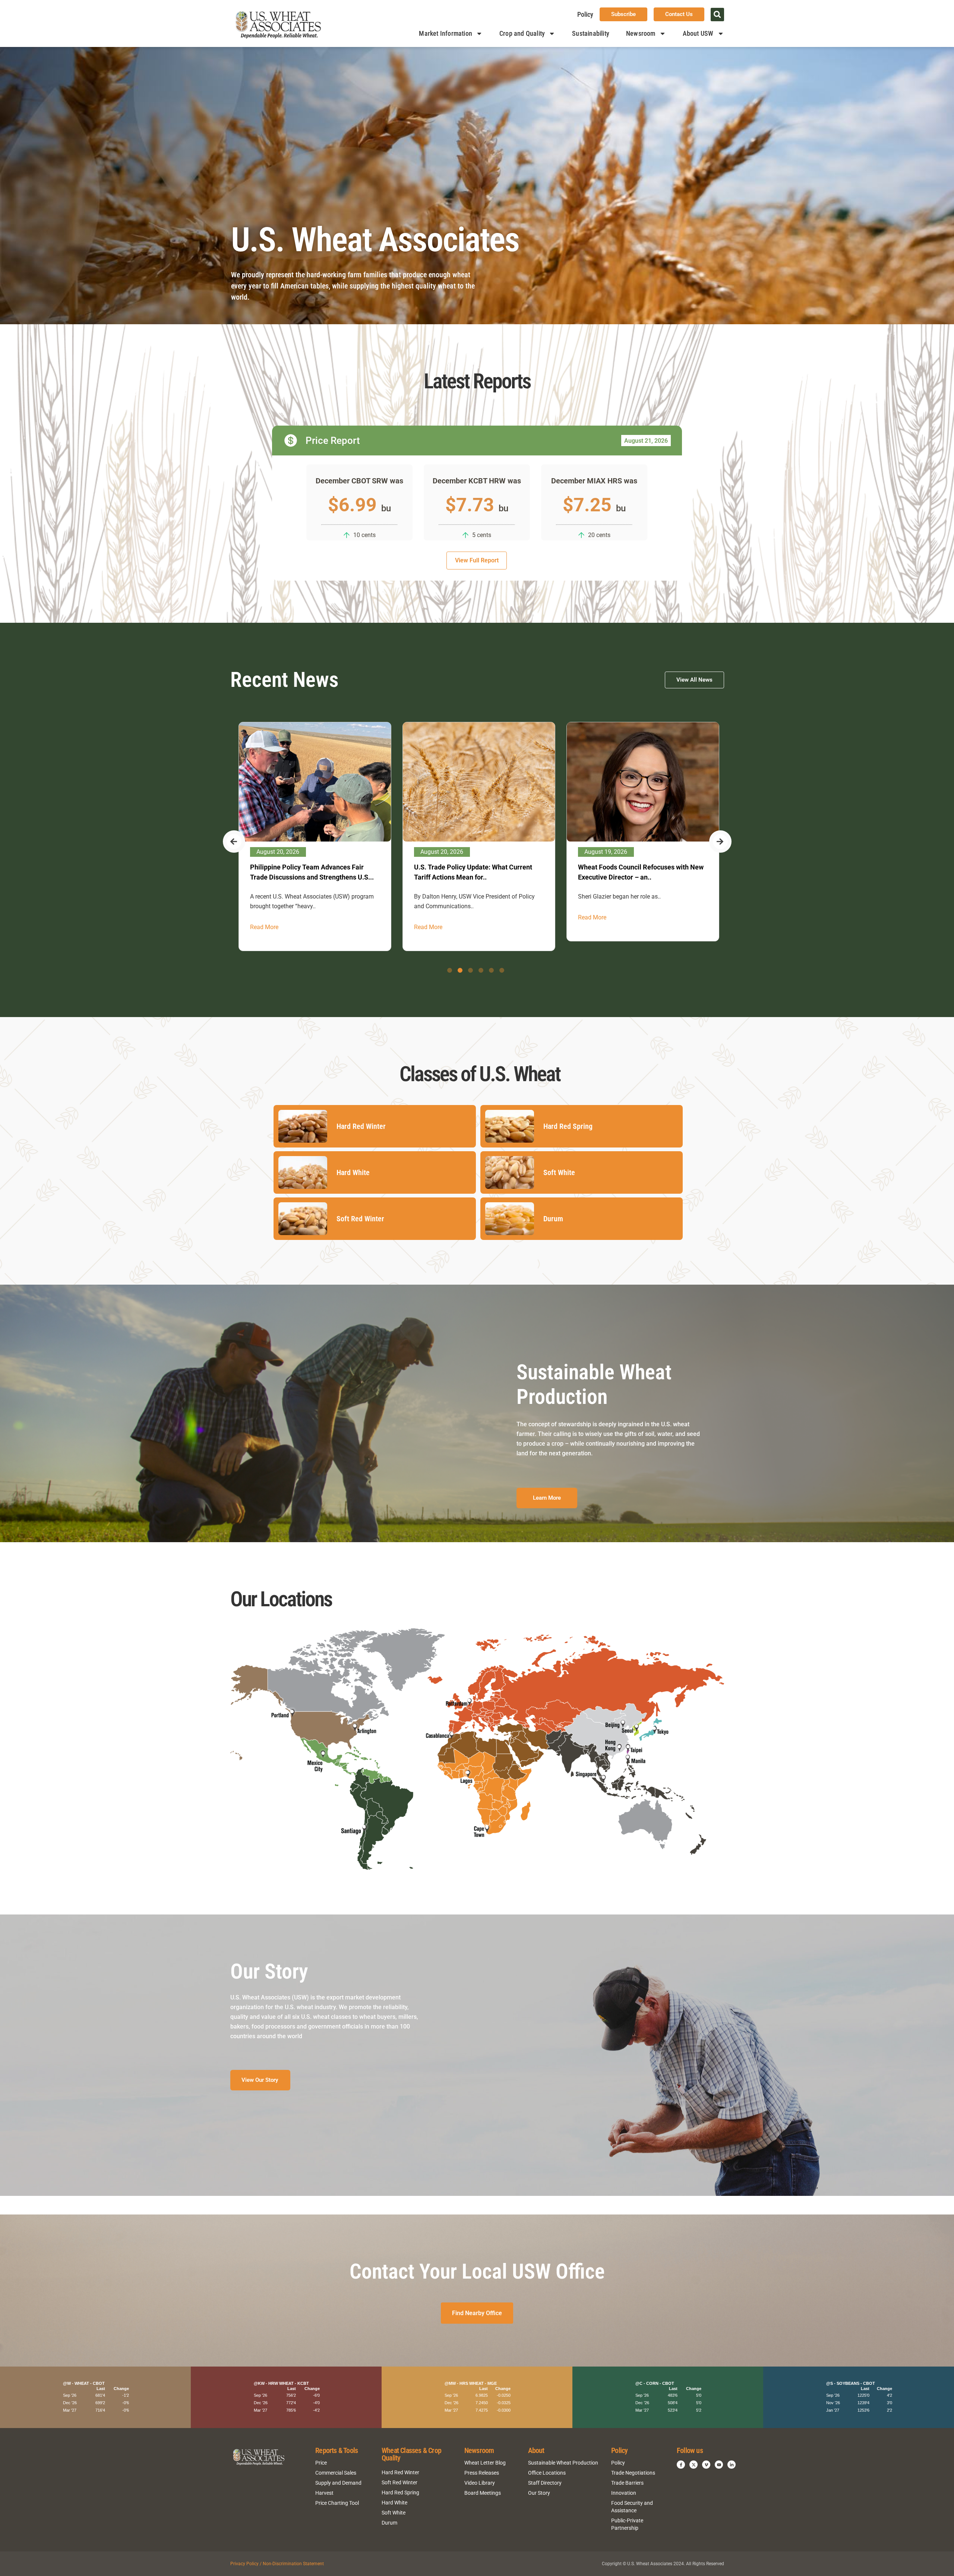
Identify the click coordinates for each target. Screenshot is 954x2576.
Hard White (394, 2503)
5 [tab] (491, 970)
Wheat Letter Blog (485, 2463)
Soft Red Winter (399, 2482)
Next (720, 842)
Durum (389, 2523)
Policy (585, 14)
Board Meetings (483, 2493)
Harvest (324, 2493)
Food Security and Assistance (632, 2507)
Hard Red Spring (400, 2493)
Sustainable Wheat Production (563, 2463)
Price (321, 2463)
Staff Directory (545, 2483)
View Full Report (477, 560)
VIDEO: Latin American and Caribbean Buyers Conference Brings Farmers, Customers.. (470, 877)
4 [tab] (481, 970)
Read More (263, 917)
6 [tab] (502, 970)
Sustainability (591, 33)
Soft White (394, 2513)
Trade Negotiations (633, 2473)
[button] (717, 15)
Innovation (624, 2493)
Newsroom (641, 33)
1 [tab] (450, 970)
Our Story (539, 2493)
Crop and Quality (522, 33)
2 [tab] (460, 970)
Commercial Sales (336, 2473)
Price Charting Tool (337, 2503)
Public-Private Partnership (627, 2524)
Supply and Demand (338, 2483)
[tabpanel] (313, 832)
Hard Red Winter (400, 2472)
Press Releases (482, 2473)
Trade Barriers (627, 2483)
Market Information (446, 33)
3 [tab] (470, 970)
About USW (698, 33)
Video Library (480, 2483)
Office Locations (547, 2473)
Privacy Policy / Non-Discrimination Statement (277, 2564)
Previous (234, 842)
